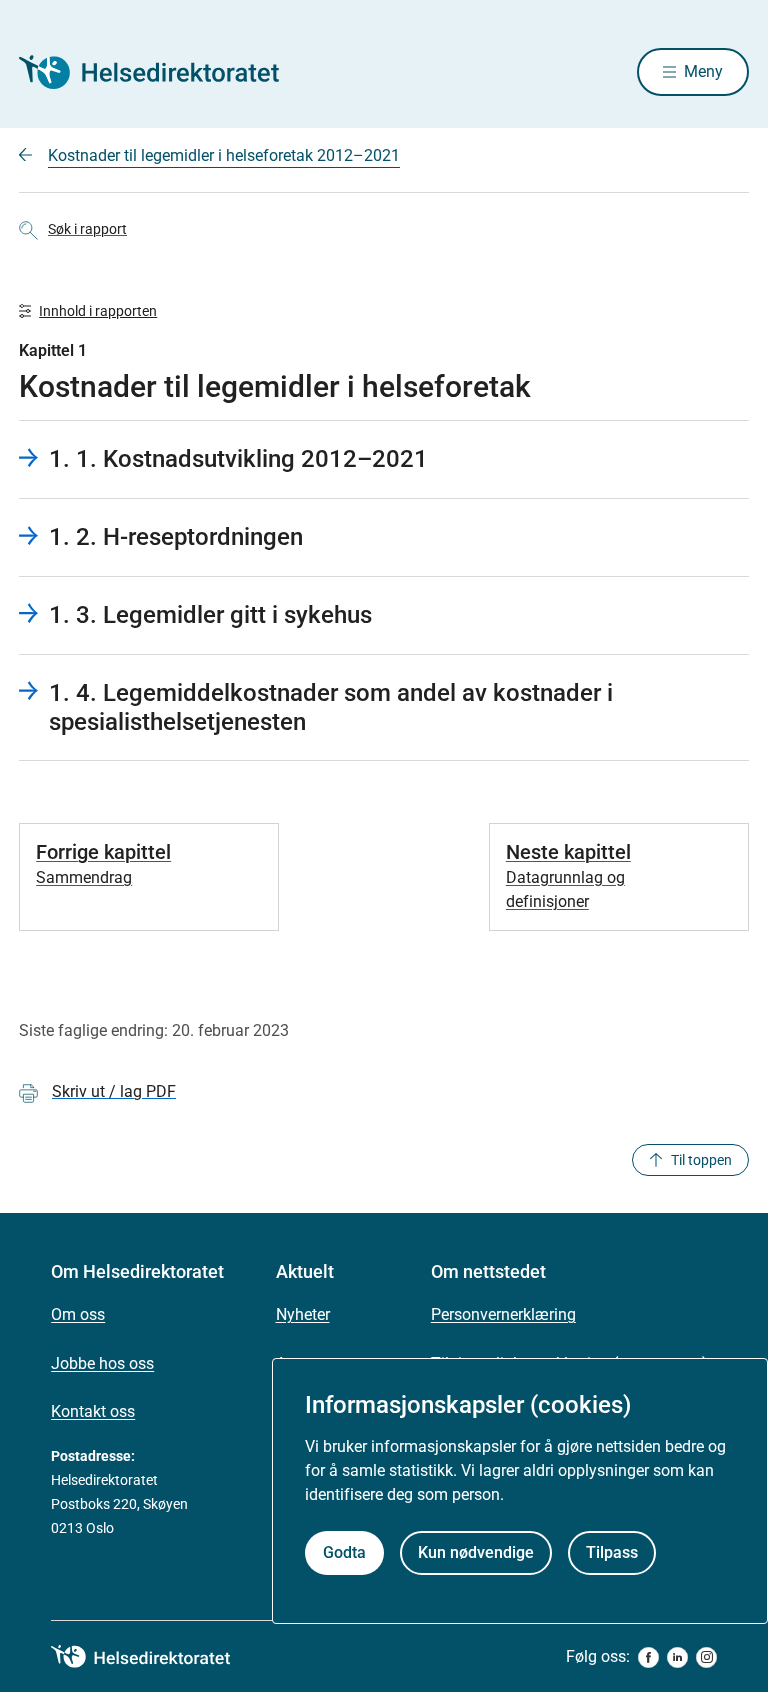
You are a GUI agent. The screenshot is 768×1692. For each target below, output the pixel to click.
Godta (344, 1552)
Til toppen (701, 1160)
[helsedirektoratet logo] (155, 1657)
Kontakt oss (93, 1411)
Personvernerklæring (503, 1314)
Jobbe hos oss (102, 1363)
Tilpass (612, 1552)
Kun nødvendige (476, 1552)
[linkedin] (677, 1657)
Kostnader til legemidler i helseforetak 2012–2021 (224, 155)
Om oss (78, 1314)
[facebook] (648, 1657)
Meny (703, 71)
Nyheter (303, 1314)
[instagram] (706, 1657)
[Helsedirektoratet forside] (163, 72)
